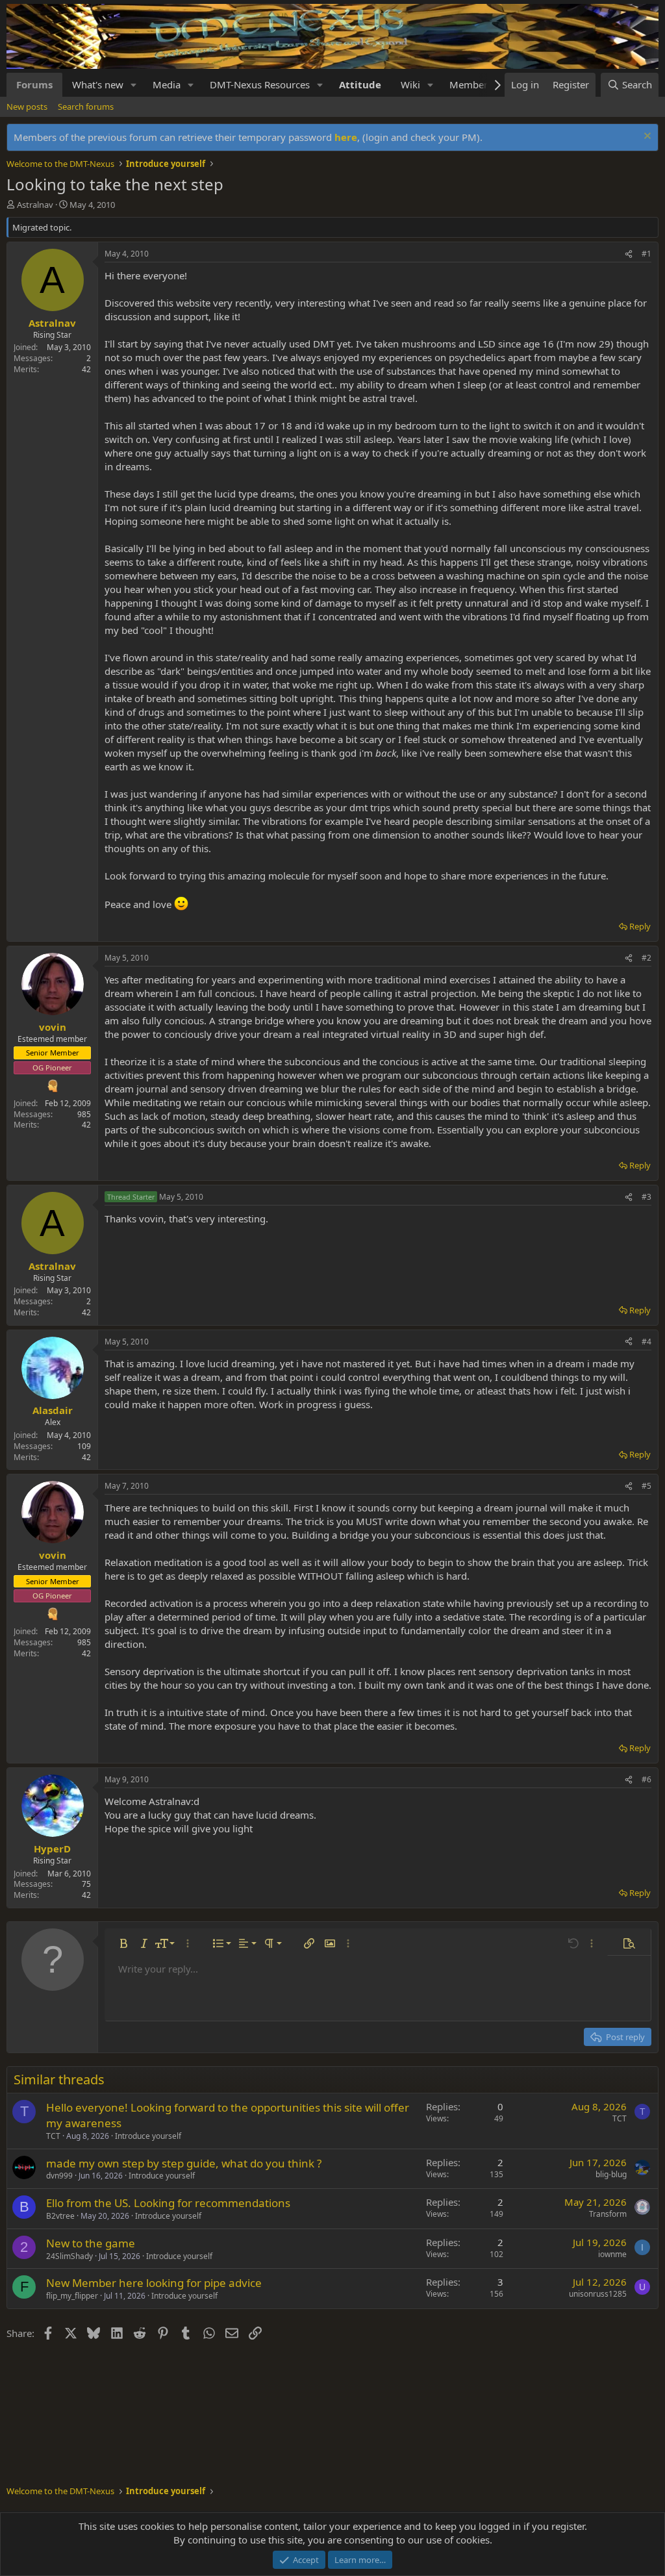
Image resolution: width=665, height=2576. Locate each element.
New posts (27, 107)
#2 (646, 958)
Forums (34, 84)
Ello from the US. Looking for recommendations (168, 2203)
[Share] (629, 254)
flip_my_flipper (72, 2296)
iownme (612, 2254)
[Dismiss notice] (646, 137)
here (346, 137)
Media (167, 84)
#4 (646, 1342)
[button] (134, 85)
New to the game (91, 2243)
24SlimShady (69, 2256)
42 (86, 369)
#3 (646, 1197)
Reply (640, 926)
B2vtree (60, 2216)
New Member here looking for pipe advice (154, 2283)
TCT (53, 2136)
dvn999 (59, 2176)
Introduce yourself (148, 2136)
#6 (646, 1779)
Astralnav (35, 205)
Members (471, 84)
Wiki (410, 84)
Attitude (360, 84)
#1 (646, 254)
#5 (646, 1486)
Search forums (86, 107)
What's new (98, 84)
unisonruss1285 (598, 2294)
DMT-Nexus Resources (260, 84)
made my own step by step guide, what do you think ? (184, 2163)
